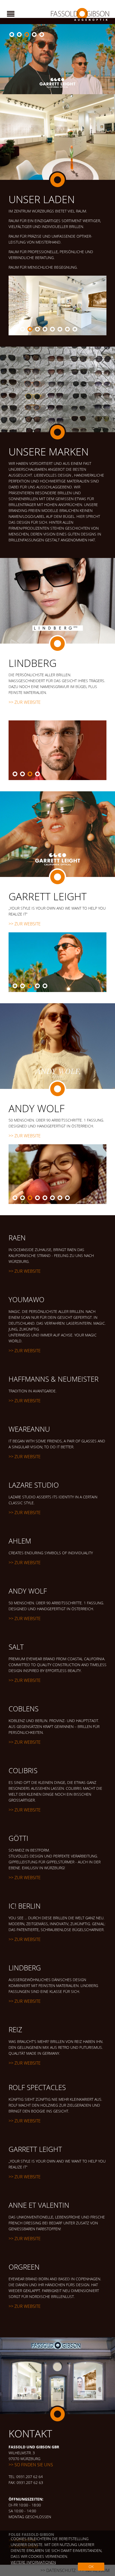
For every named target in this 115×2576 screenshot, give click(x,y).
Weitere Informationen (33, 2562)
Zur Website (28, 702)
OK (91, 2566)
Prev (7, 59)
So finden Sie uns (34, 2465)
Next (108, 59)
